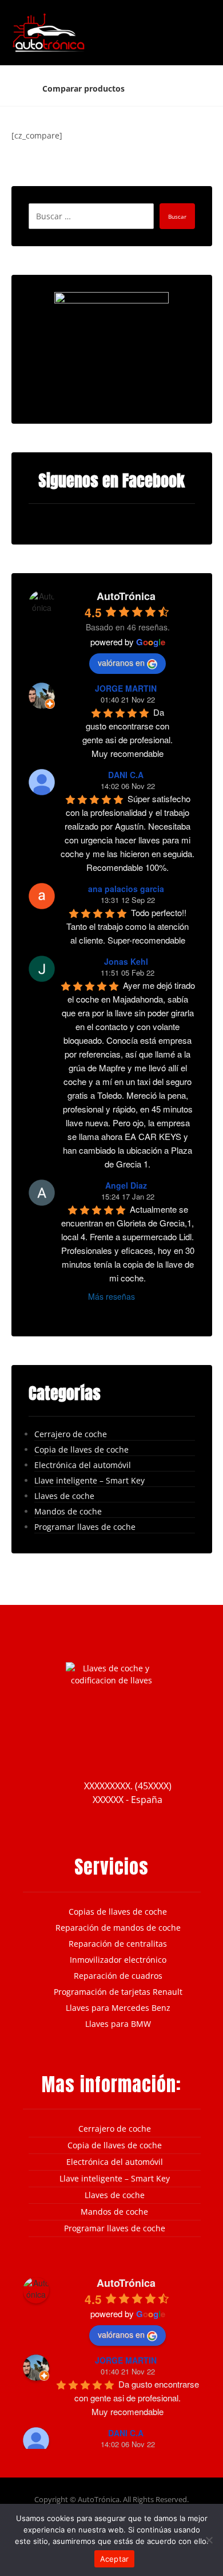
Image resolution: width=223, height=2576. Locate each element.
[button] (198, 22)
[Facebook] (54, 1748)
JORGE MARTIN (126, 688)
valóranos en (121, 662)
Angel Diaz (126, 1185)
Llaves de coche (64, 1496)
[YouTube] (100, 1748)
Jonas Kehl (126, 961)
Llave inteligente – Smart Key (89, 1480)
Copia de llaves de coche (81, 1449)
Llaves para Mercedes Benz (118, 2008)
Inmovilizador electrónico (118, 1960)
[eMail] (146, 1748)
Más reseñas (111, 1296)
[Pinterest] (123, 1748)
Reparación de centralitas (118, 1944)
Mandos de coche (68, 1511)
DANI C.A (126, 775)
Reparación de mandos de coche (118, 1928)
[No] (209, 2540)
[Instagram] (77, 1748)
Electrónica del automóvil (83, 1465)
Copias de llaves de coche (118, 1912)
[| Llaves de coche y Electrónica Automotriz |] (49, 33)
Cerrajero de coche (71, 1434)
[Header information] (179, 18)
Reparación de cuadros (118, 1976)
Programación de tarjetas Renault (118, 1992)
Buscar (177, 216)
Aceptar (115, 2559)
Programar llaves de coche (85, 1527)
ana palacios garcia (126, 889)
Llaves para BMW (118, 2024)
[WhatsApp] (169, 1748)
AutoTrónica (126, 596)
